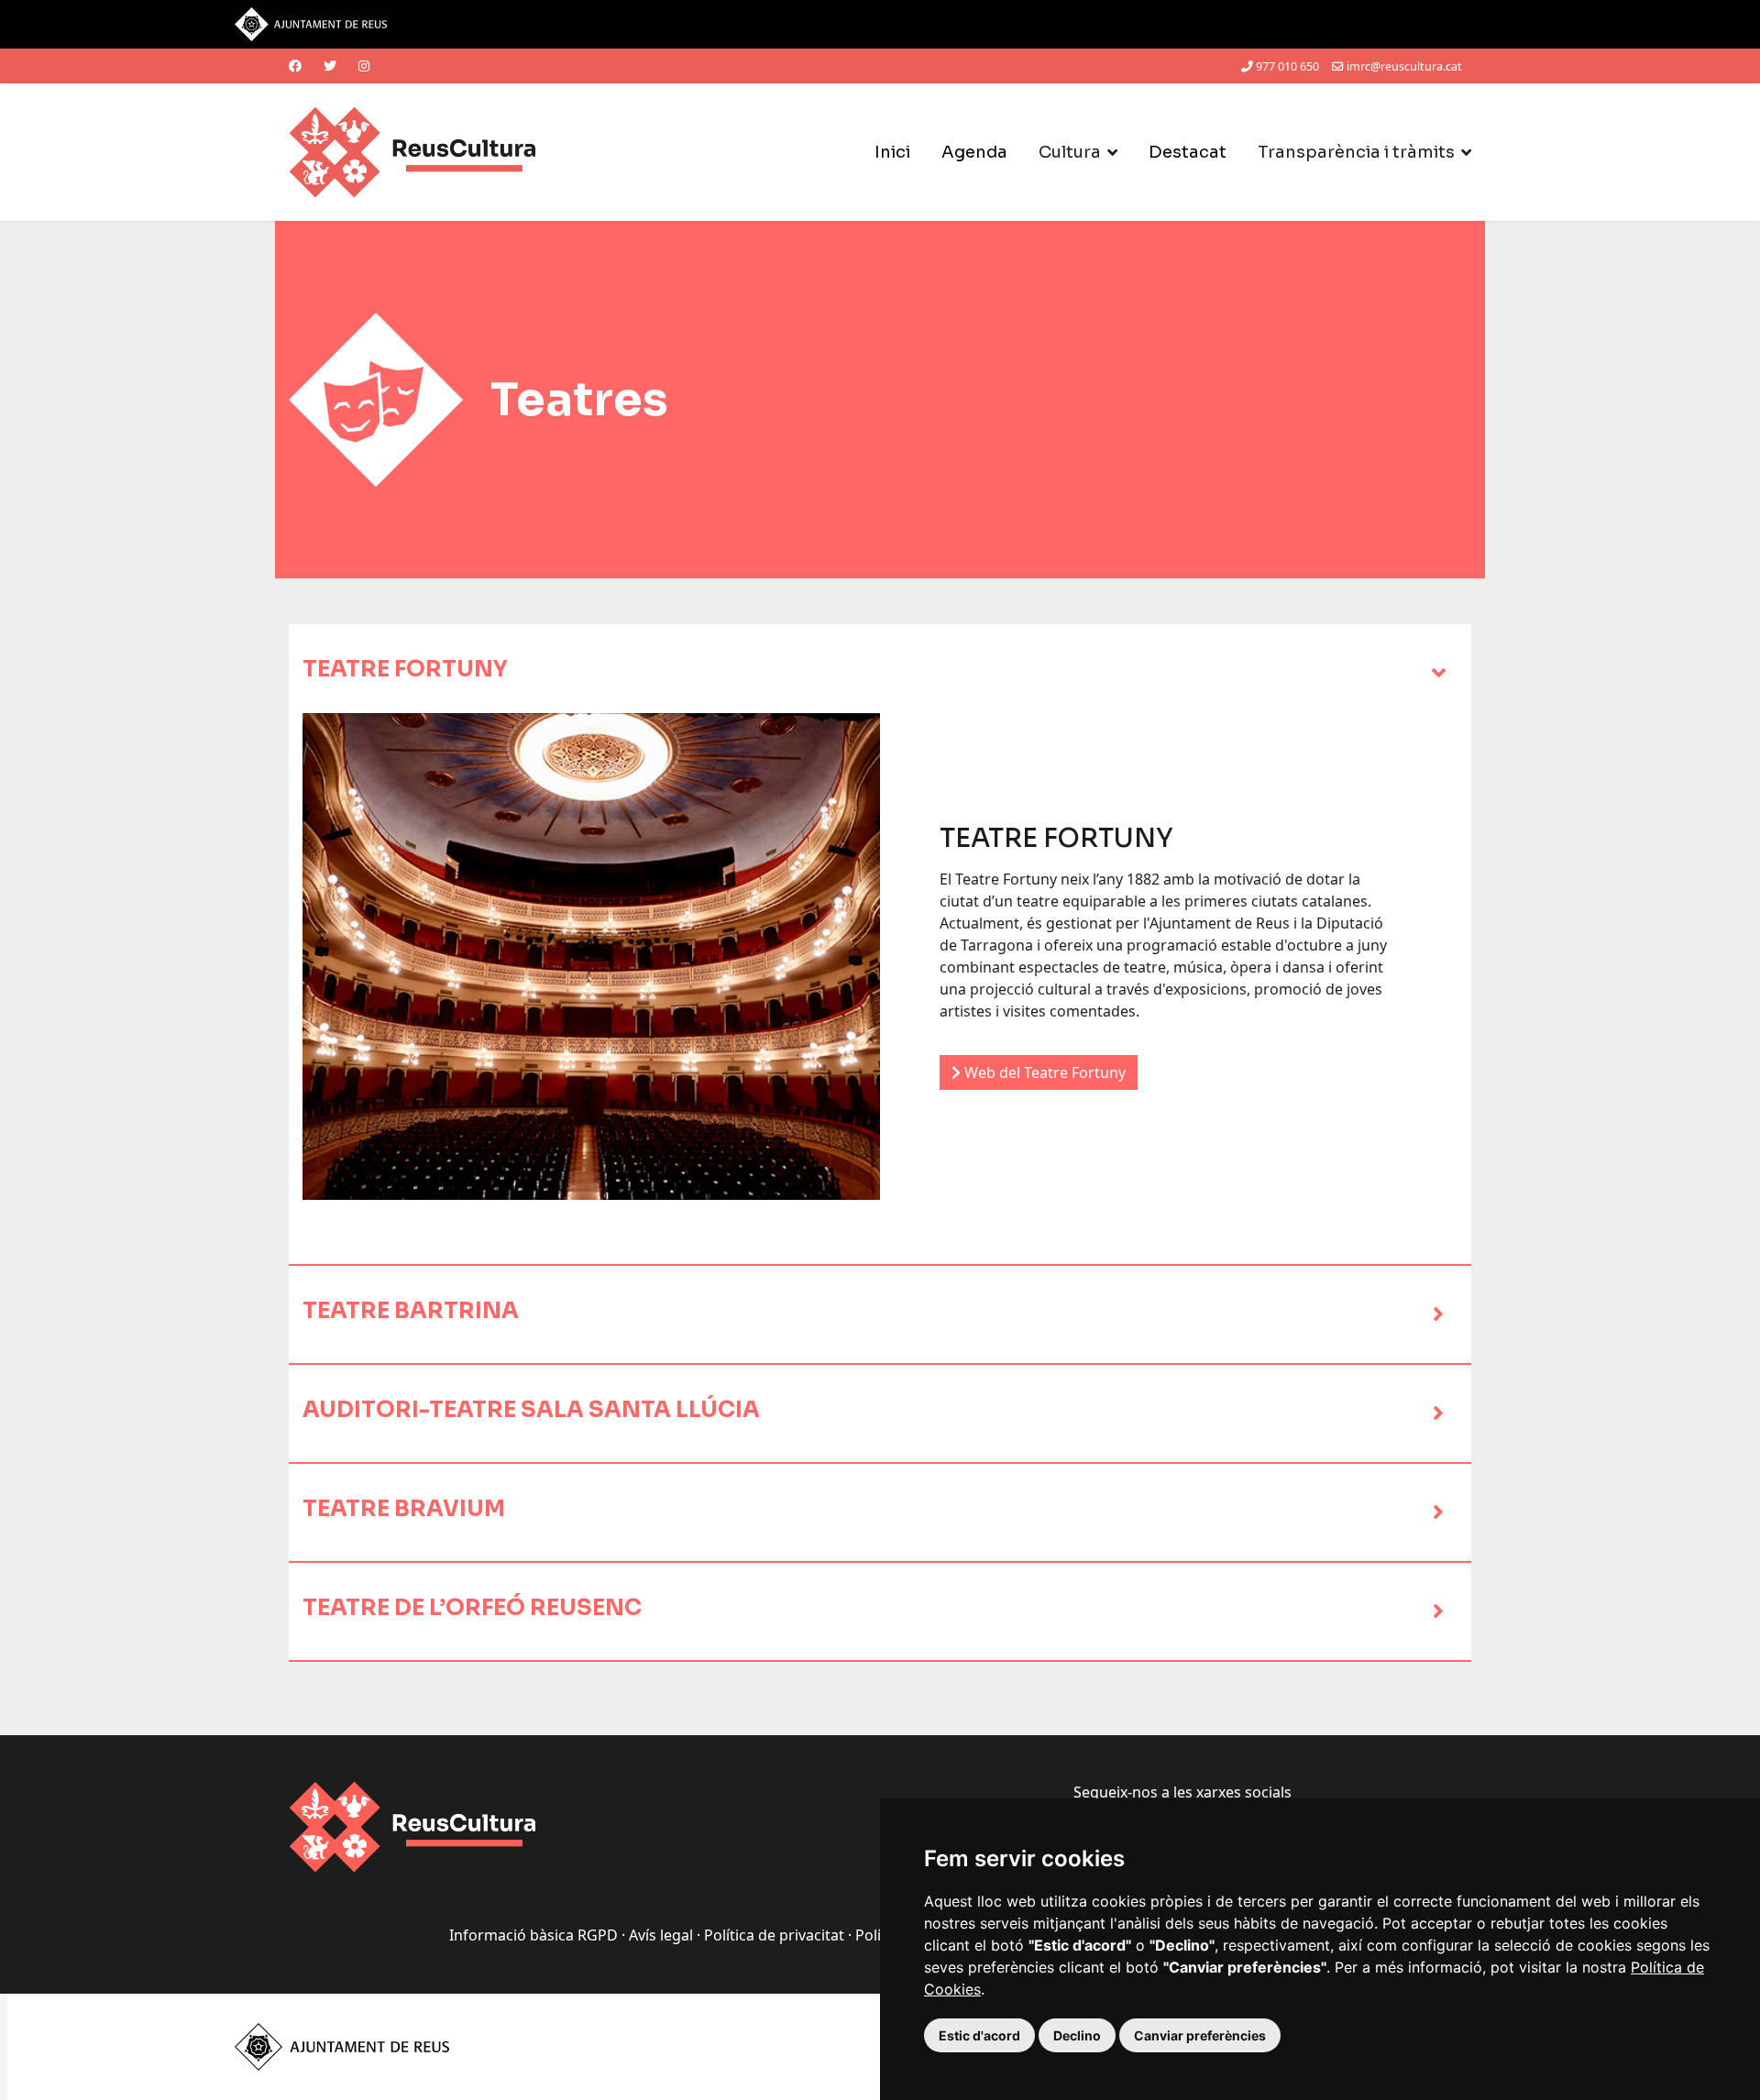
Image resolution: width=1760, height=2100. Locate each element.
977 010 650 (1287, 66)
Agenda (974, 152)
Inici (892, 152)
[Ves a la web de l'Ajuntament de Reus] (880, 24)
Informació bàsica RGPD (533, 1935)
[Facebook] (295, 66)
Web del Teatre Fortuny (1043, 1072)
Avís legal (661, 1935)
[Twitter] (330, 66)
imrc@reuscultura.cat (1404, 66)
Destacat (1188, 152)
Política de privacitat (774, 1935)
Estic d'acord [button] (979, 2035)
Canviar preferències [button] (1200, 2035)
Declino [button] (1077, 2035)
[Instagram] (364, 66)
